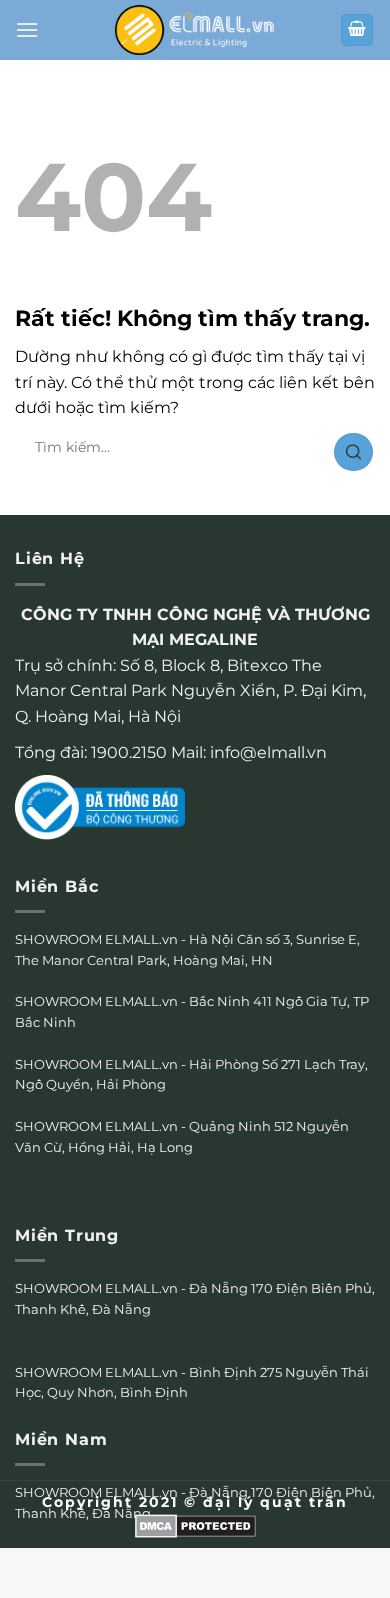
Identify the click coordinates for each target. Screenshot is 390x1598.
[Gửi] (353, 452)
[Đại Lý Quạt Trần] (195, 29)
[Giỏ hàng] (357, 30)
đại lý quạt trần (275, 1502)
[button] (27, 29)
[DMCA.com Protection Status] (195, 1525)
